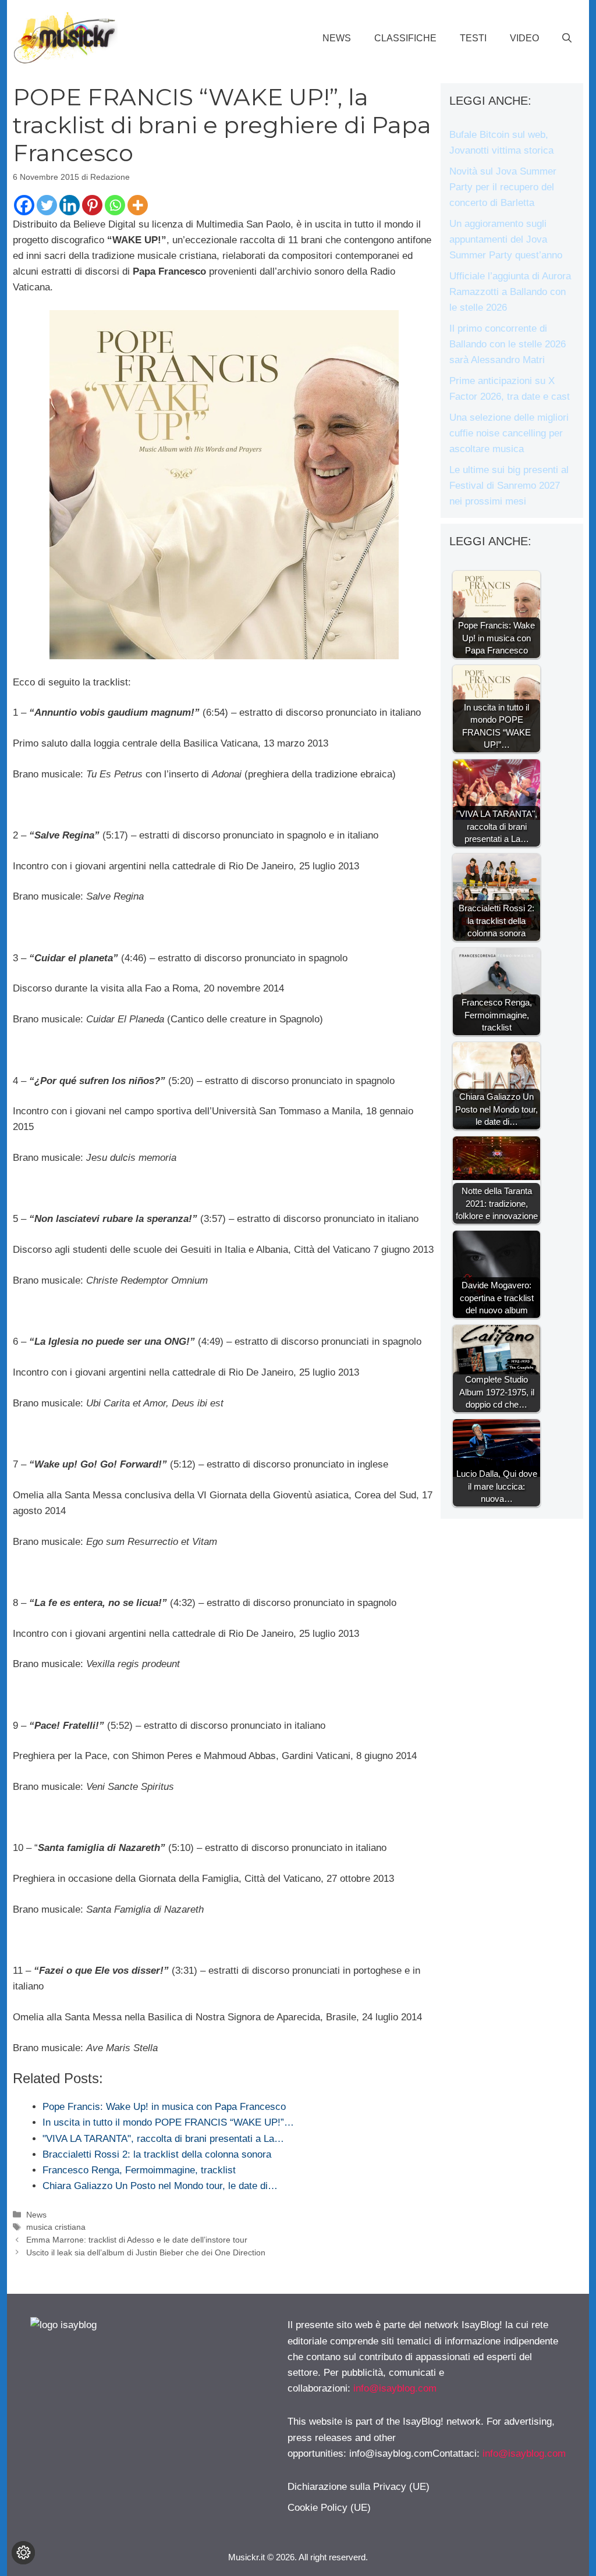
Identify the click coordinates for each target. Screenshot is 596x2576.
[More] (138, 205)
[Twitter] (47, 205)
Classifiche (405, 38)
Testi (473, 38)
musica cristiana (56, 2227)
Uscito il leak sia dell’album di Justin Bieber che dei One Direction (146, 2252)
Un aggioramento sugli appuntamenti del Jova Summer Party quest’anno (506, 239)
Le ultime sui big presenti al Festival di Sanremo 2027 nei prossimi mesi (509, 486)
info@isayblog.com (395, 2388)
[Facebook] (24, 205)
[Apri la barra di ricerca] (567, 38)
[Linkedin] (70, 205)
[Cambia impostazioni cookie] (23, 2553)
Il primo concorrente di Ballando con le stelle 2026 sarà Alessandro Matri (508, 344)
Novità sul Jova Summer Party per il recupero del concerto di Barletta (503, 187)
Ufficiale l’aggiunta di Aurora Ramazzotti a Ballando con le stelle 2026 (510, 292)
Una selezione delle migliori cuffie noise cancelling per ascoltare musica (509, 433)
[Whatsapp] (115, 205)
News (337, 38)
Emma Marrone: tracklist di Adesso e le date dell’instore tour (137, 2240)
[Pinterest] (92, 205)
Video (524, 38)
